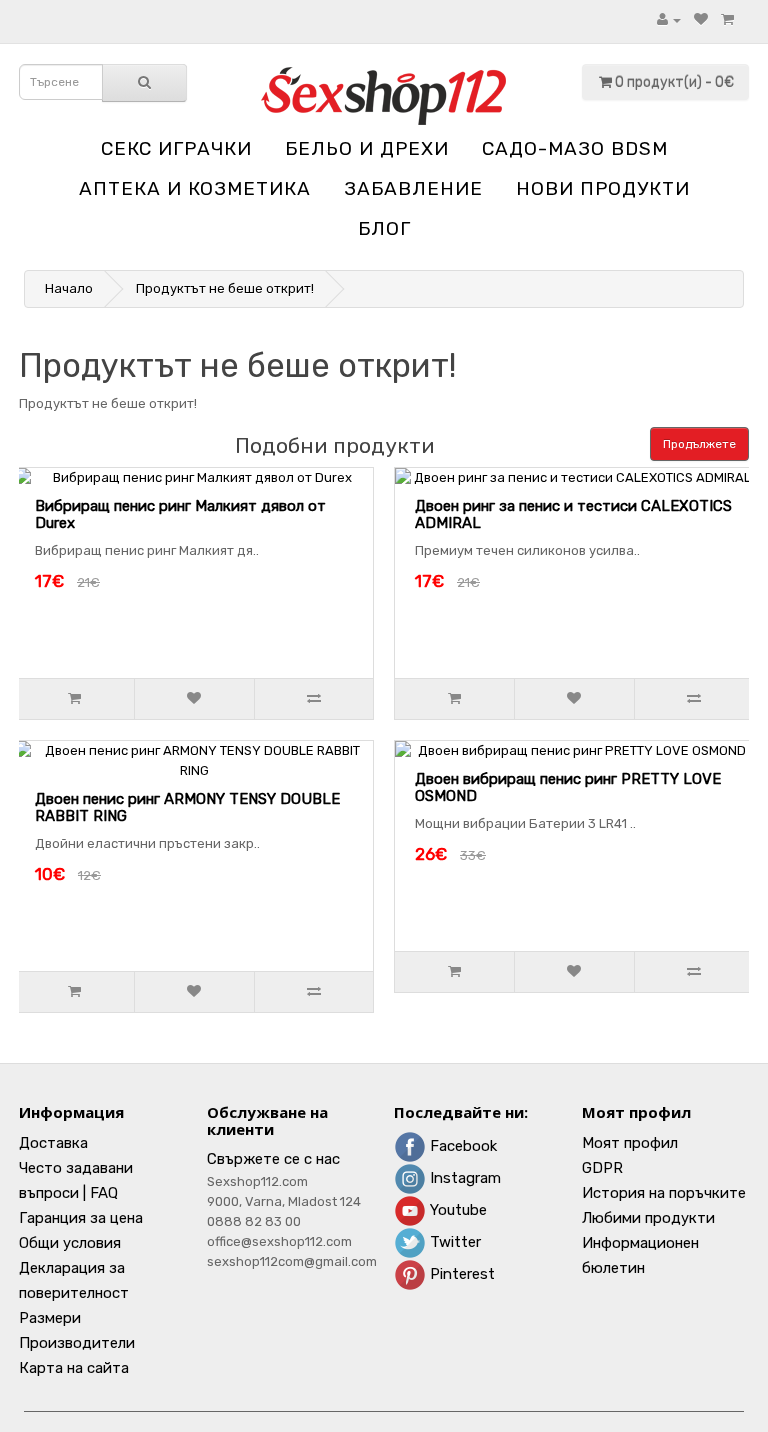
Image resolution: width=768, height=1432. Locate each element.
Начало (69, 288)
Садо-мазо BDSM (575, 148)
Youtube (456, 1210)
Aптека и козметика (195, 188)
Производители (77, 1343)
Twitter (453, 1242)
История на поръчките (664, 1193)
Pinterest (460, 1274)
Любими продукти (648, 1218)
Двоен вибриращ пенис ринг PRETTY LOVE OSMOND (568, 787)
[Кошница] (727, 19)
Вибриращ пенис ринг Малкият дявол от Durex (180, 514)
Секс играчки (176, 148)
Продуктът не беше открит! (225, 288)
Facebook (461, 1146)
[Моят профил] (669, 19)
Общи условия (70, 1243)
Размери (50, 1318)
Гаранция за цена (81, 1218)
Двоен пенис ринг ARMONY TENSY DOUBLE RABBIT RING (187, 807)
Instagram (463, 1178)
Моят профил (630, 1143)
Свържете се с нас (273, 1159)
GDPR (602, 1168)
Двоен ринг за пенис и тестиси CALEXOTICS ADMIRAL (573, 514)
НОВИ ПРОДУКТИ (603, 188)
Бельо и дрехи (367, 148)
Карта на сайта (74, 1368)
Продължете (699, 444)
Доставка (53, 1143)
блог (384, 228)
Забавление (413, 188)
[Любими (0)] (701, 19)
